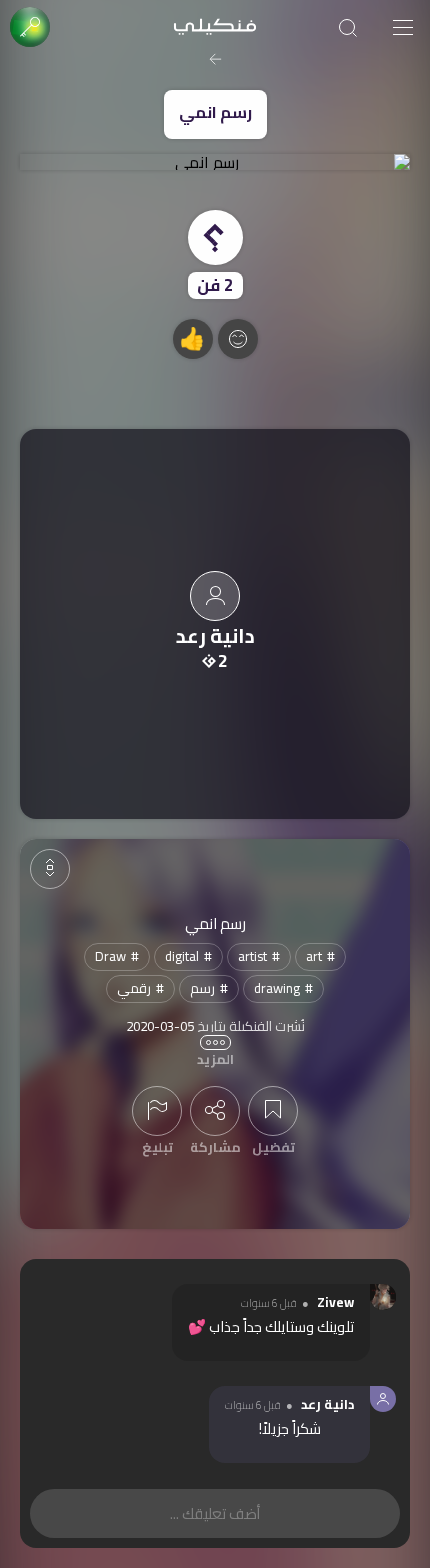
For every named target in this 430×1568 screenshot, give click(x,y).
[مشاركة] (215, 1111)
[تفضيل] (273, 1111)
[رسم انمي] (215, 162)
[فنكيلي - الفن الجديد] (215, 27)
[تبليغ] (157, 1111)
